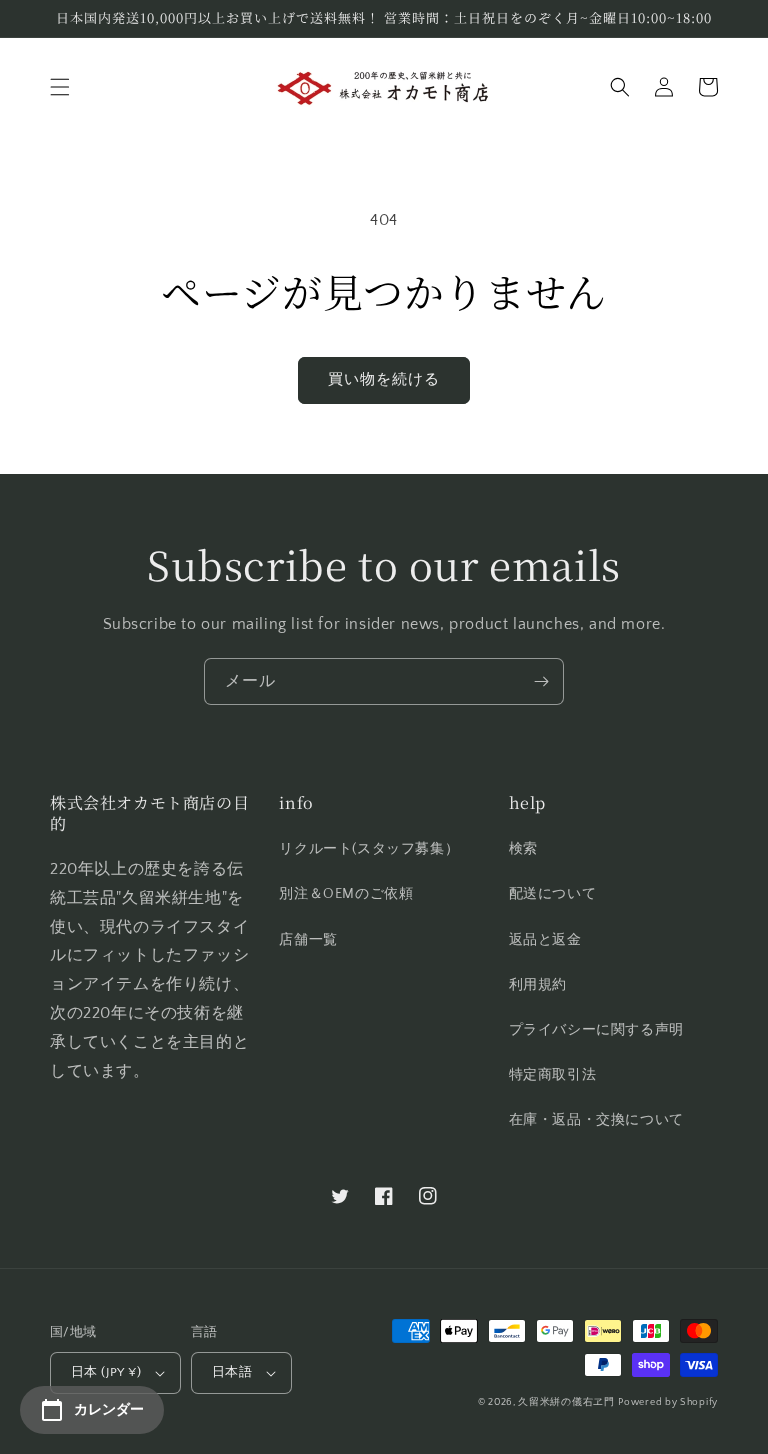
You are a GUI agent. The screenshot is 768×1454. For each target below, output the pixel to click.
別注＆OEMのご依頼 (346, 894)
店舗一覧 (308, 940)
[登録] (541, 681)
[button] (60, 87)
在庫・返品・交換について (596, 1120)
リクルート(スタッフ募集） (369, 849)
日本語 (232, 1372)
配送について (553, 894)
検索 (523, 849)
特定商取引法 (553, 1075)
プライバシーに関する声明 (596, 1030)
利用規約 (538, 985)
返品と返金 (545, 940)
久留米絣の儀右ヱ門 (566, 1402)
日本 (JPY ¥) (106, 1372)
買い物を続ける (384, 379)
